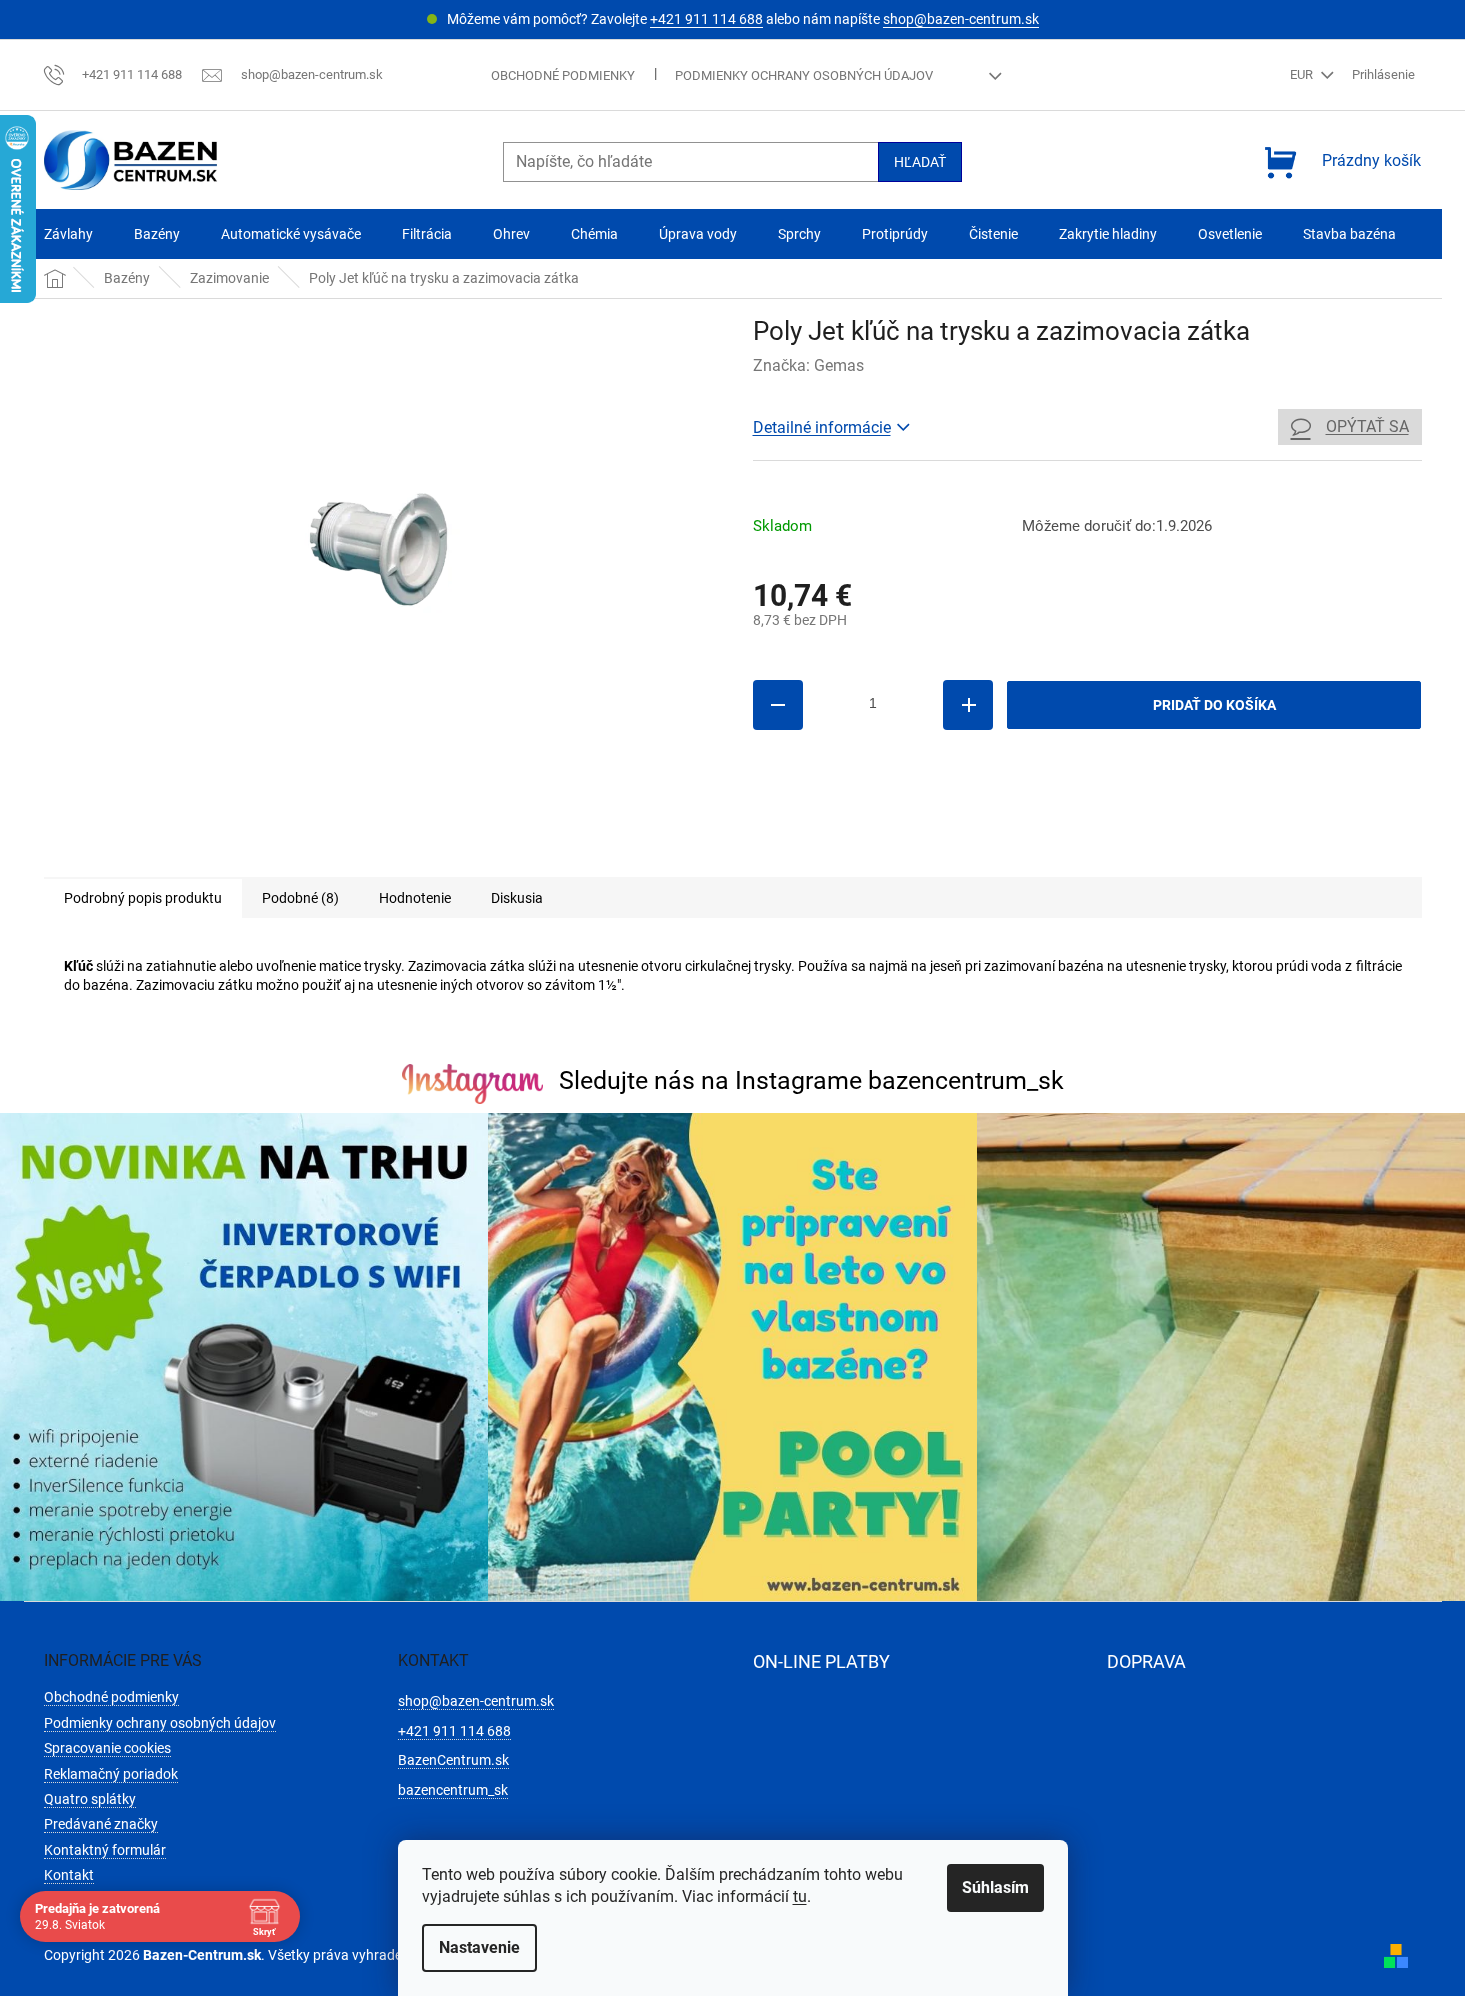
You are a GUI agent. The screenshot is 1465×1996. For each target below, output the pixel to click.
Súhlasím (995, 1887)
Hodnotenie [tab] (415, 898)
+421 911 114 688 (706, 19)
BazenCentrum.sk (453, 1760)
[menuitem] (68, 234)
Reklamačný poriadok (111, 1774)
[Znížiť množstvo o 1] (778, 705)
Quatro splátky (90, 1799)
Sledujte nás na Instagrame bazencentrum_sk (811, 1080)
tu (800, 1896)
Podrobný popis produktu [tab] (143, 898)
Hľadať (920, 162)
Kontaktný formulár (105, 1850)
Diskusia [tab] (517, 898)
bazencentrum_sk (453, 1790)
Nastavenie (479, 1947)
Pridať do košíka (1214, 705)
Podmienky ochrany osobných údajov (804, 75)
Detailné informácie (822, 427)
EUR (1303, 74)
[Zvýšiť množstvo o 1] (968, 705)
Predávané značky (101, 1824)
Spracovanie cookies (107, 1748)
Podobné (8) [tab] (300, 898)
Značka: (808, 365)
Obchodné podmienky (563, 75)
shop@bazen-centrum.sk (961, 19)
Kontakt (69, 1875)
